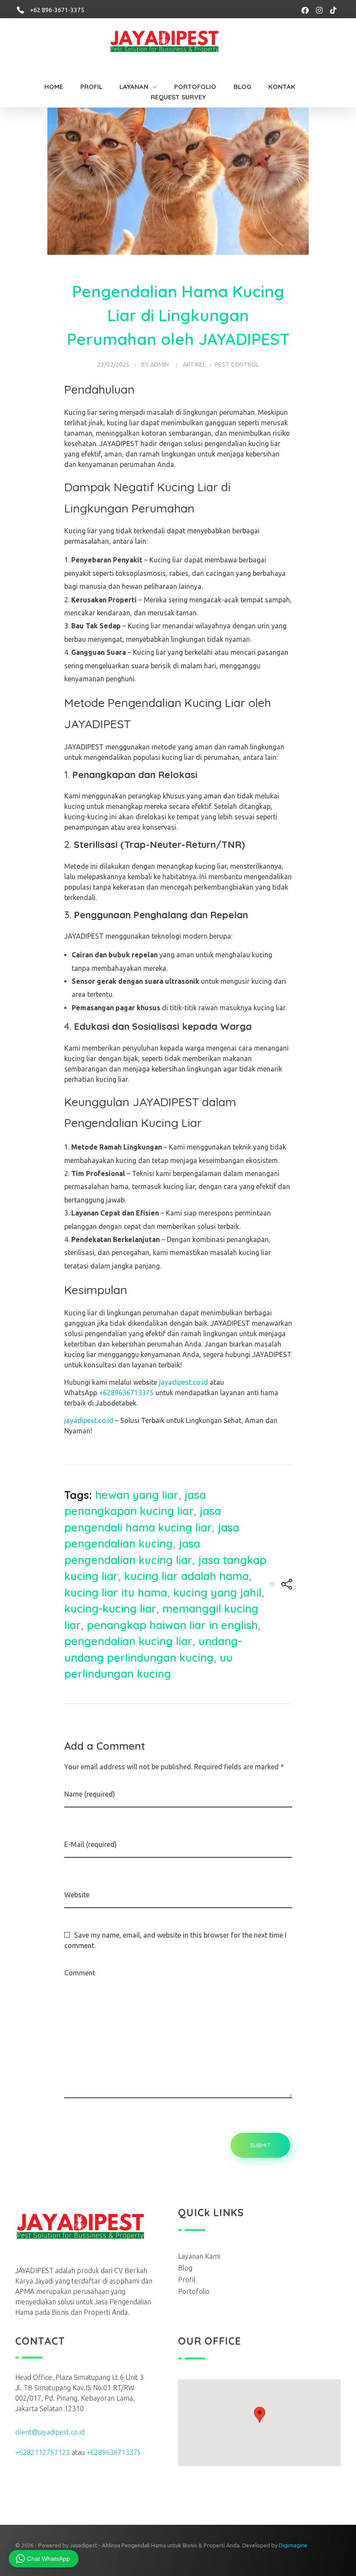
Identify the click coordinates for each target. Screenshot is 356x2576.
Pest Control (237, 365)
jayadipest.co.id (183, 1382)
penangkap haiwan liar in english (172, 1625)
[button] (260, 2415)
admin (160, 365)
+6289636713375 (126, 1393)
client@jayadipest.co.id (50, 2432)
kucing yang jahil (217, 1592)
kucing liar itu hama (116, 1592)
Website (77, 1895)
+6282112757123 (43, 2452)
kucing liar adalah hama (186, 1576)
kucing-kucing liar (110, 1608)
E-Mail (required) (91, 1844)
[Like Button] (272, 1584)
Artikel (194, 365)
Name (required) (90, 1794)
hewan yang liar (137, 1495)
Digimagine (293, 2545)
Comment (80, 1973)
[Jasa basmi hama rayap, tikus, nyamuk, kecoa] (174, 43)
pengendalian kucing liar (128, 1641)
